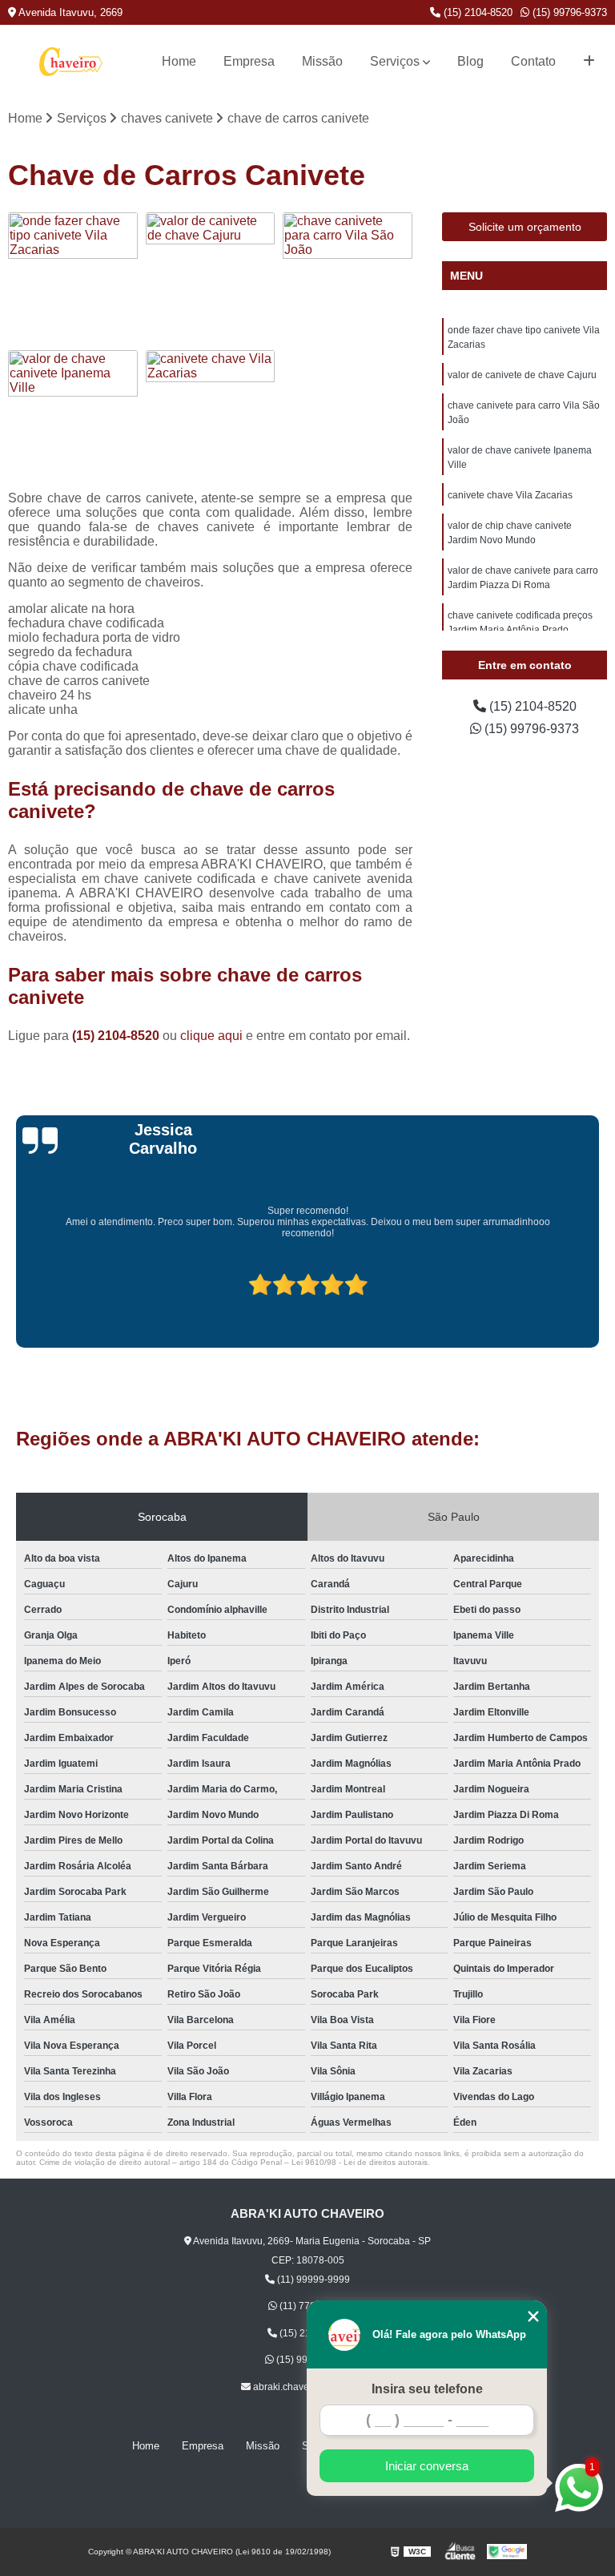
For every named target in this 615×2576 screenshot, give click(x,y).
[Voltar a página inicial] (71, 62)
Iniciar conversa (427, 2466)
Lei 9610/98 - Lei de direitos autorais (360, 2162)
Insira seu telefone (427, 2389)
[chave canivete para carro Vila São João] (348, 277)
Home (179, 61)
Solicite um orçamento (525, 227)
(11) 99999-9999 (312, 2280)
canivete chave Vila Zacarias (510, 495)
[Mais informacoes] (589, 62)
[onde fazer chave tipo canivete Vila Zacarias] (73, 277)
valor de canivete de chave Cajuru (522, 375)
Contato (533, 61)
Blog (470, 61)
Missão (322, 61)
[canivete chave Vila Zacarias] (211, 415)
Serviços (395, 61)
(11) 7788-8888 (312, 2306)
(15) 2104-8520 (476, 12)
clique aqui (211, 1036)
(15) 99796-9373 (568, 12)
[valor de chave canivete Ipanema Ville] (73, 415)
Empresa (249, 61)
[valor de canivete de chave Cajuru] (211, 277)
